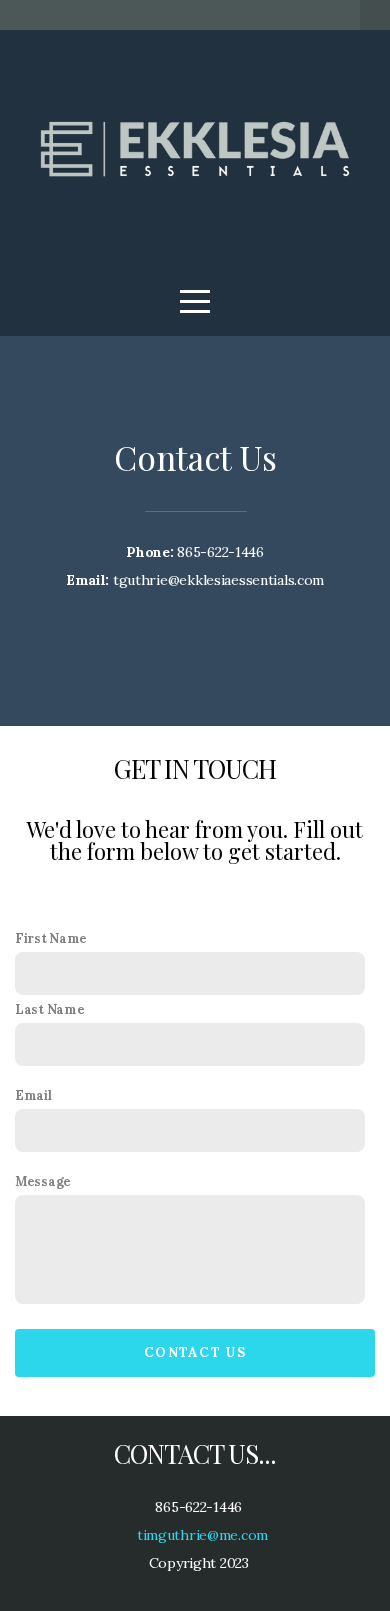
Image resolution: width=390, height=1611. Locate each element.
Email (33, 1095)
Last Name (49, 1009)
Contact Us (195, 1352)
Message (43, 1181)
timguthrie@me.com (200, 1535)
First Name (51, 938)
